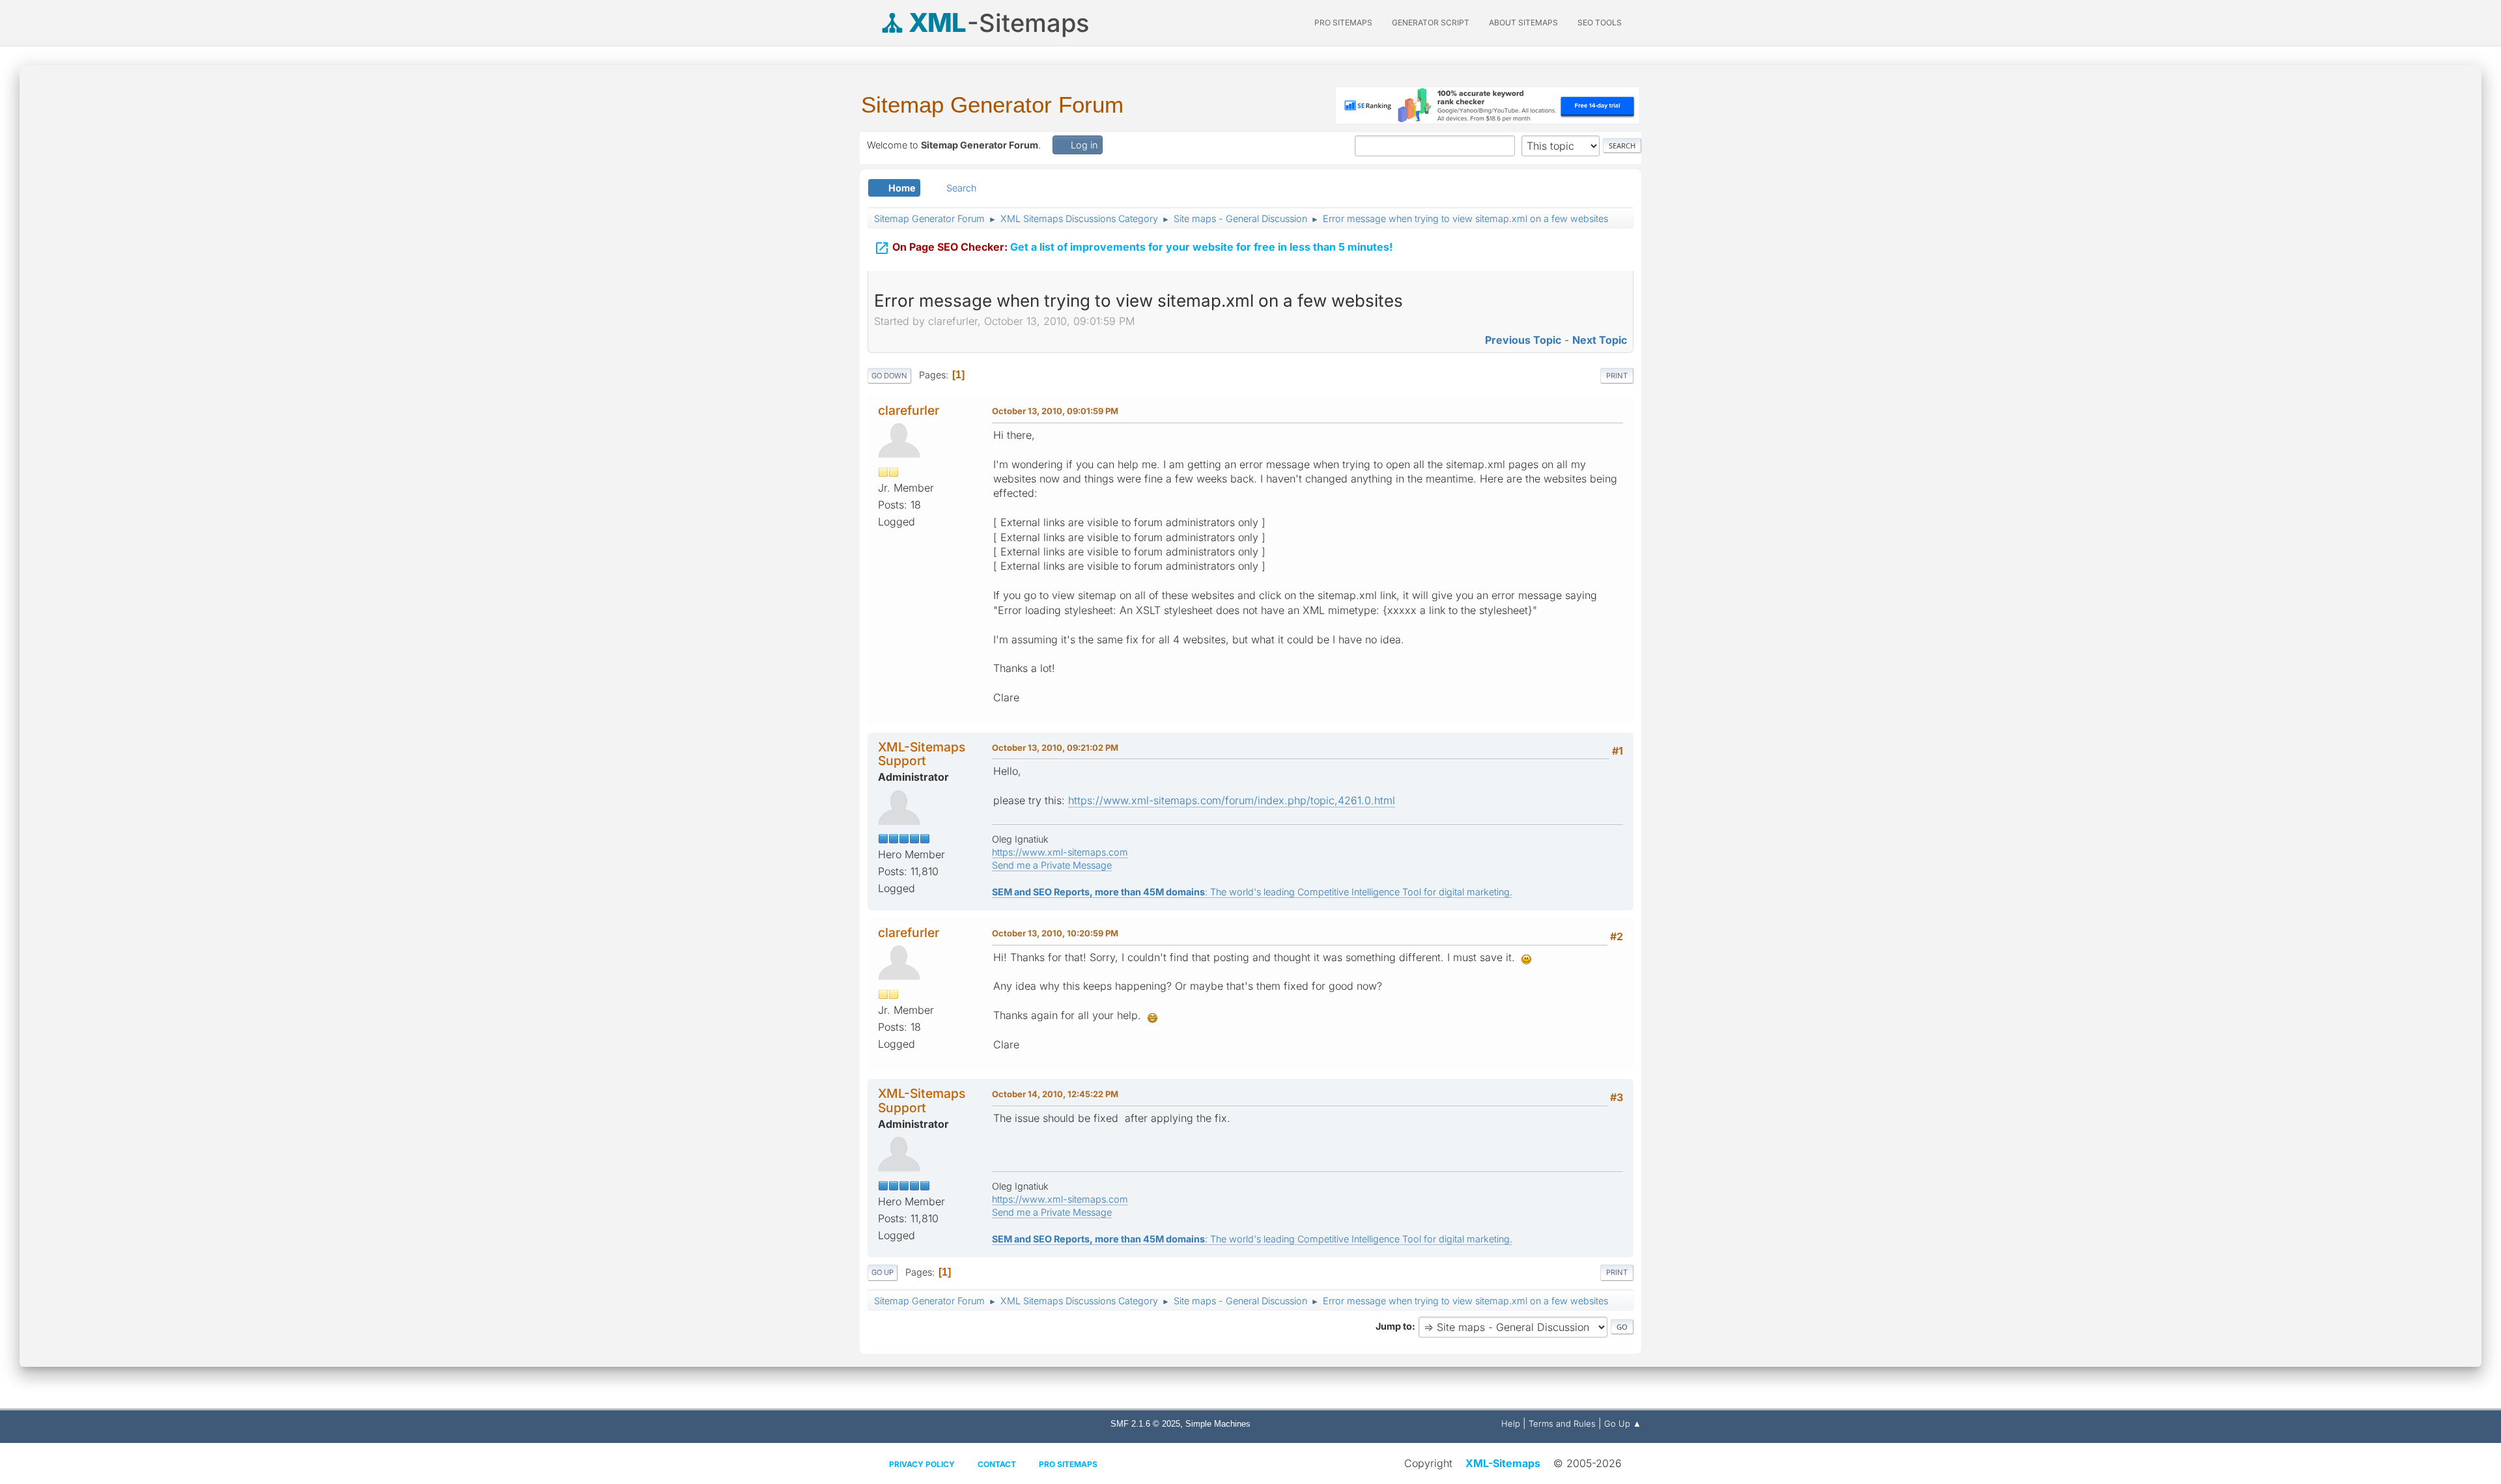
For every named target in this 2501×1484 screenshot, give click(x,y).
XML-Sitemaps (1503, 1463)
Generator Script (1431, 22)
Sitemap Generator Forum (992, 105)
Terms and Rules (1562, 1423)
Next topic (1600, 340)
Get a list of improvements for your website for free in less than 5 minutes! (1133, 248)
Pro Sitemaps (1068, 1464)
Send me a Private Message (1052, 865)
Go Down (889, 376)
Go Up (883, 1272)
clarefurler (909, 410)
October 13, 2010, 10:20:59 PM (1055, 933)
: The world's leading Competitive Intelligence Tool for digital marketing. (1252, 892)
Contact (997, 1464)
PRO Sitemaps (1343, 22)
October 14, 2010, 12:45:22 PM (1055, 1094)
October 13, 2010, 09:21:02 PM (1055, 748)
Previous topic (1523, 340)
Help (1511, 1423)
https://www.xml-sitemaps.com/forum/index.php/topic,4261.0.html (1232, 800)
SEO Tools (1600, 22)
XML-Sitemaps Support (922, 754)
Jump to (1394, 1326)
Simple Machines (1218, 1424)
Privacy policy (922, 1464)
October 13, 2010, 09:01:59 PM (1055, 411)
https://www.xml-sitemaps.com (1060, 852)
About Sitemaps (1523, 22)
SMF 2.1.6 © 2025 (1145, 1424)
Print (1617, 376)
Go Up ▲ (1623, 1423)
